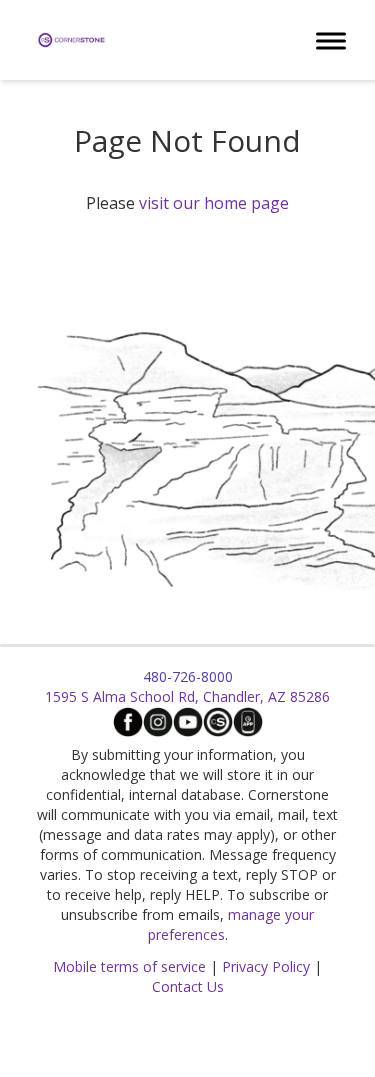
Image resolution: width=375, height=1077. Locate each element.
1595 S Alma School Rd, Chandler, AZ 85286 (187, 696)
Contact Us (188, 986)
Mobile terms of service (129, 966)
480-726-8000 (188, 676)
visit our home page (214, 203)
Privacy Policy (266, 966)
